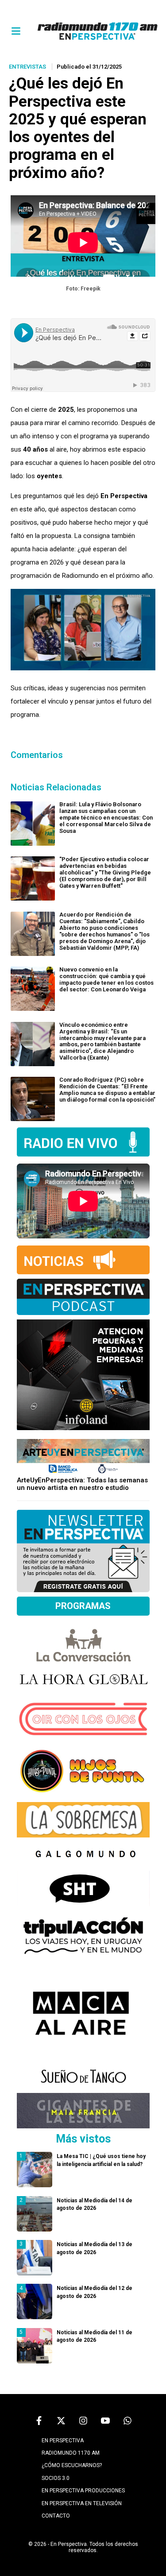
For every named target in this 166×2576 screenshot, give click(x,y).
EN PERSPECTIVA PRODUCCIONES (83, 2491)
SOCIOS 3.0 (56, 2478)
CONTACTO (56, 2516)
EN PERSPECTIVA (63, 2441)
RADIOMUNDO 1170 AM (71, 2453)
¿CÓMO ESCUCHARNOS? (72, 2465)
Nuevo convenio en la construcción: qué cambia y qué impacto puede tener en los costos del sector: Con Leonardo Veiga (106, 979)
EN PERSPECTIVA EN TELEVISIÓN (82, 2503)
